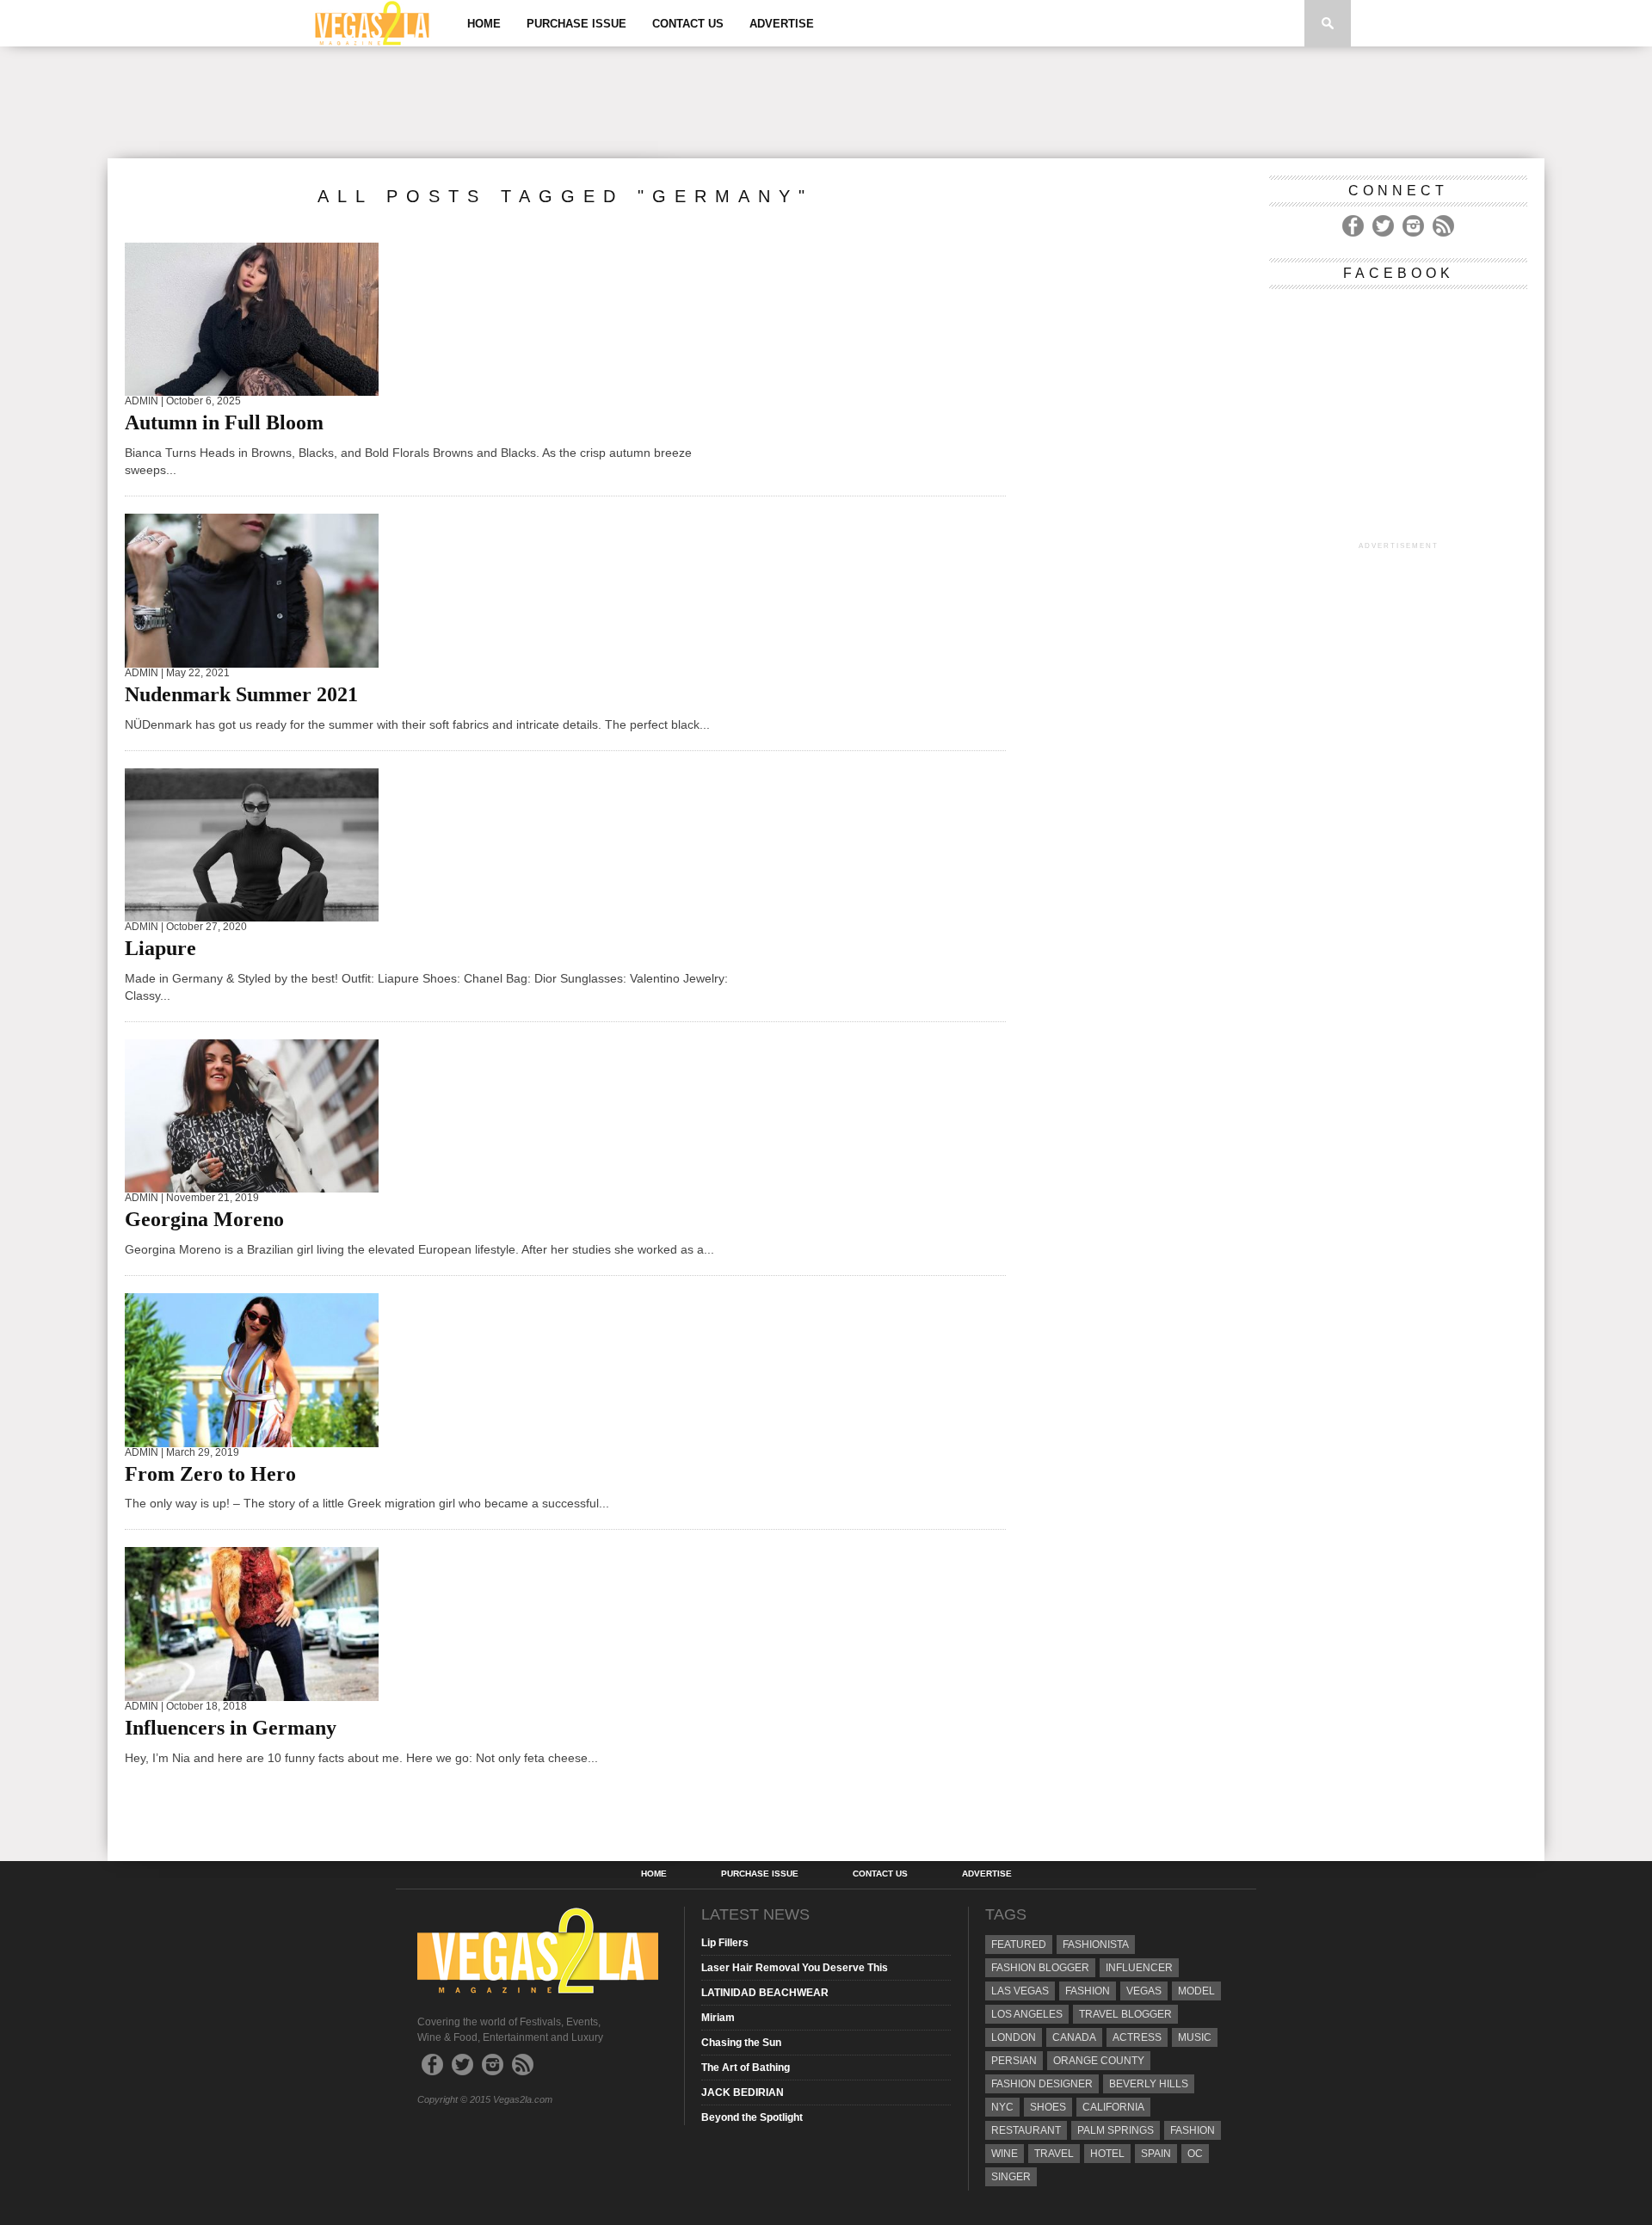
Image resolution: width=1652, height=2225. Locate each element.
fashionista (1096, 1945)
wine (1005, 2154)
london (1014, 2037)
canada (1074, 2037)
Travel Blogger (1125, 2014)
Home (484, 24)
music (1195, 2037)
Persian (1014, 2061)
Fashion (1088, 1991)
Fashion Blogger (1040, 1968)
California (1113, 2107)
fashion (1193, 2130)
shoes (1048, 2107)
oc (1195, 2154)
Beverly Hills (1149, 2084)
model (1196, 1991)
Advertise (782, 24)
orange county (1099, 2061)
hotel (1107, 2154)
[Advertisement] (826, 102)
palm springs (1116, 2130)
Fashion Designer (1042, 2084)
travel (1054, 2154)
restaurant (1026, 2130)
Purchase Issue (576, 24)
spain (1156, 2154)
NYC (1002, 2107)
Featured (1019, 1945)
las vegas (1020, 1991)
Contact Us (688, 24)
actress (1137, 2037)
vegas (1144, 1991)
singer (1011, 2177)
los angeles (1027, 2014)
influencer (1139, 1968)
